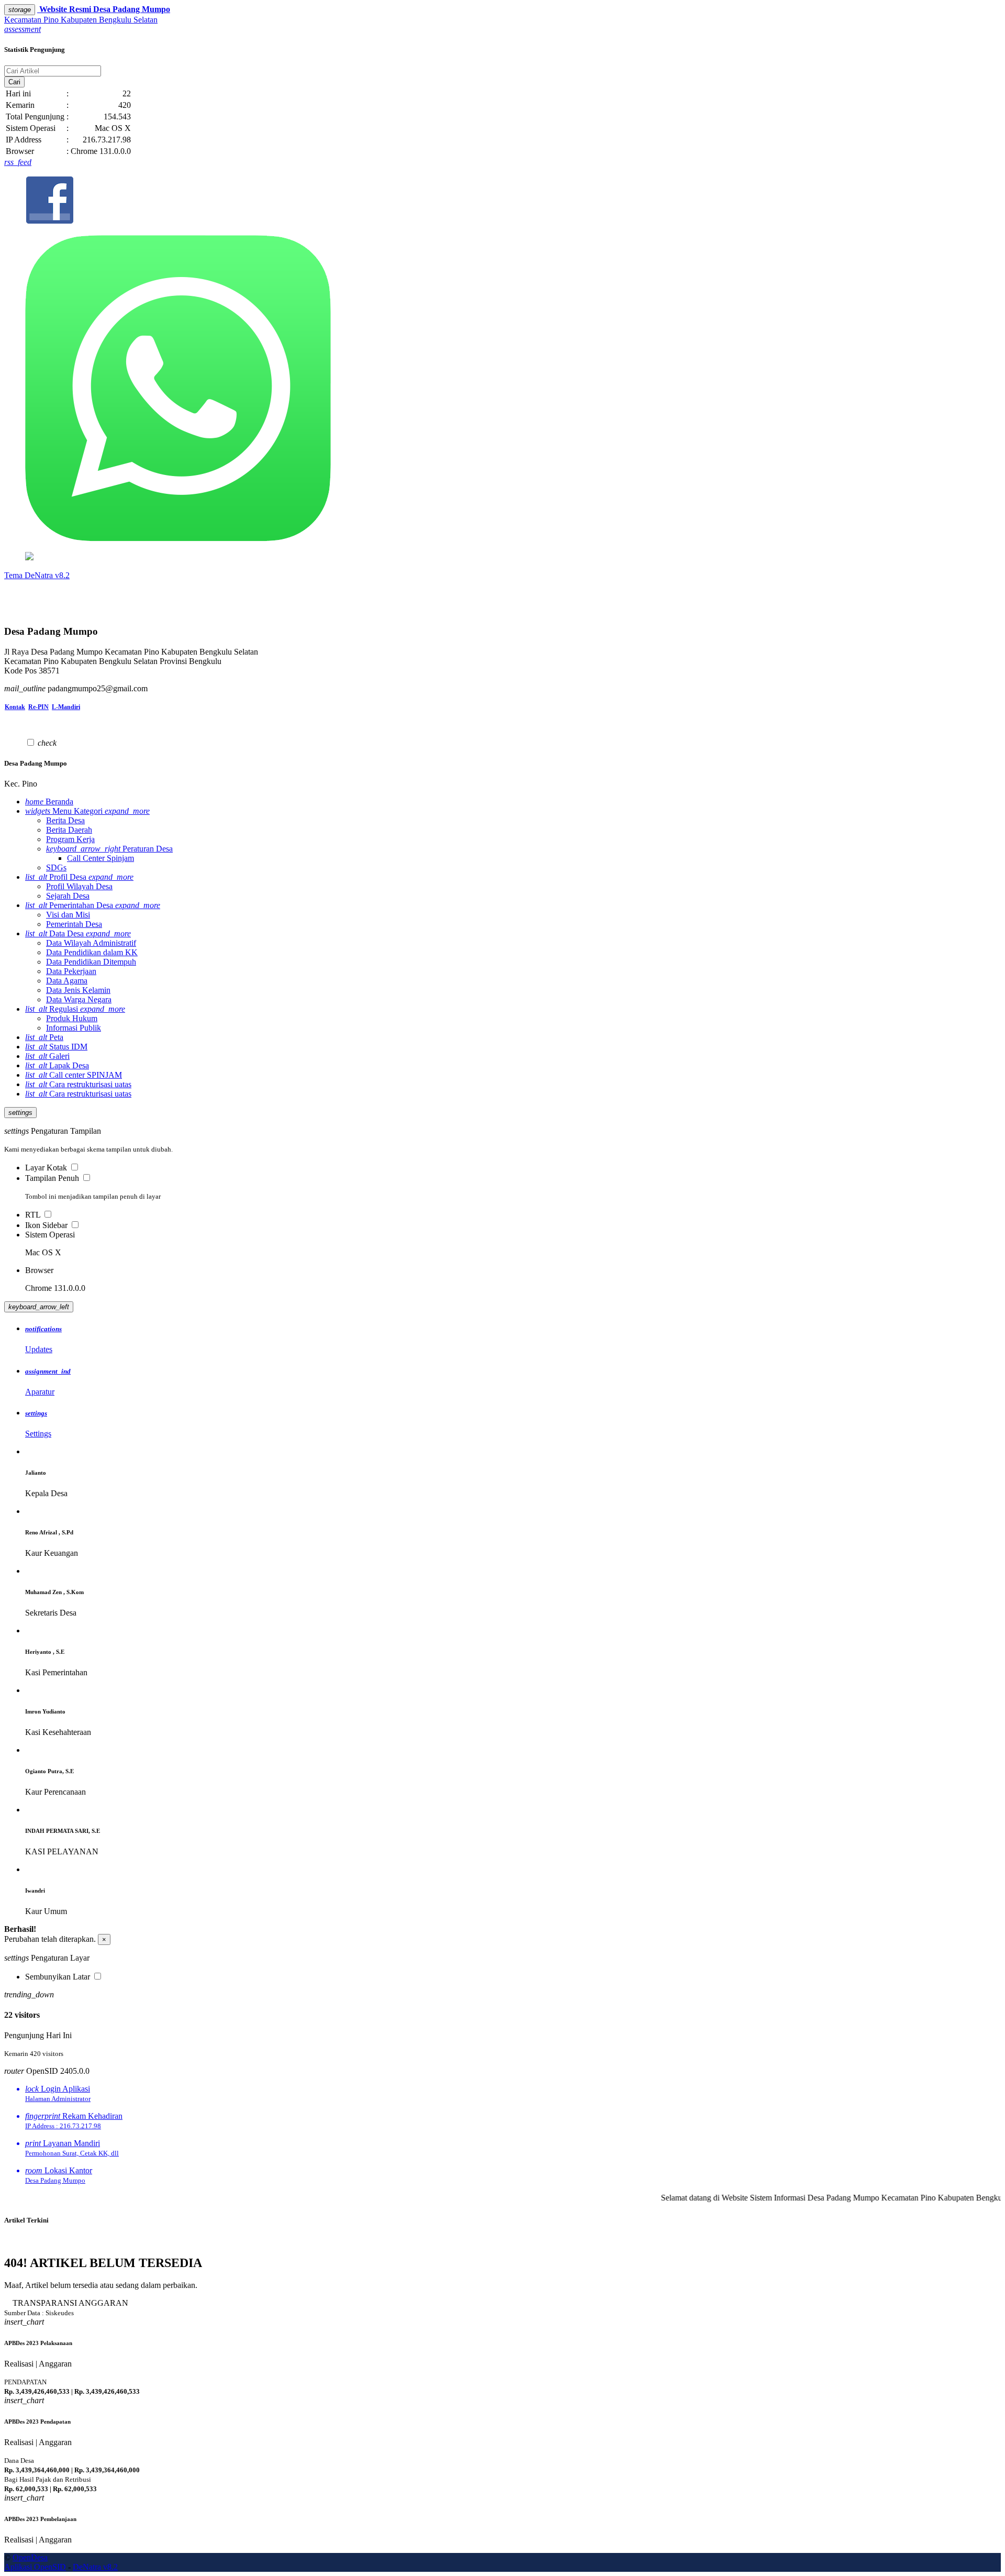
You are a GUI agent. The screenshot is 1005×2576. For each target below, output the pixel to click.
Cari (14, 82)
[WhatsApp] (502, 389)
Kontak (15, 707)
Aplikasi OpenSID (35, 2567)
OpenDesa (30, 2557)
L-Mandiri (66, 707)
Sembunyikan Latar (58, 1977)
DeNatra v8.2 (95, 2567)
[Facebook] (502, 201)
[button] (23, 29)
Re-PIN (38, 707)
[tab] (513, 1340)
